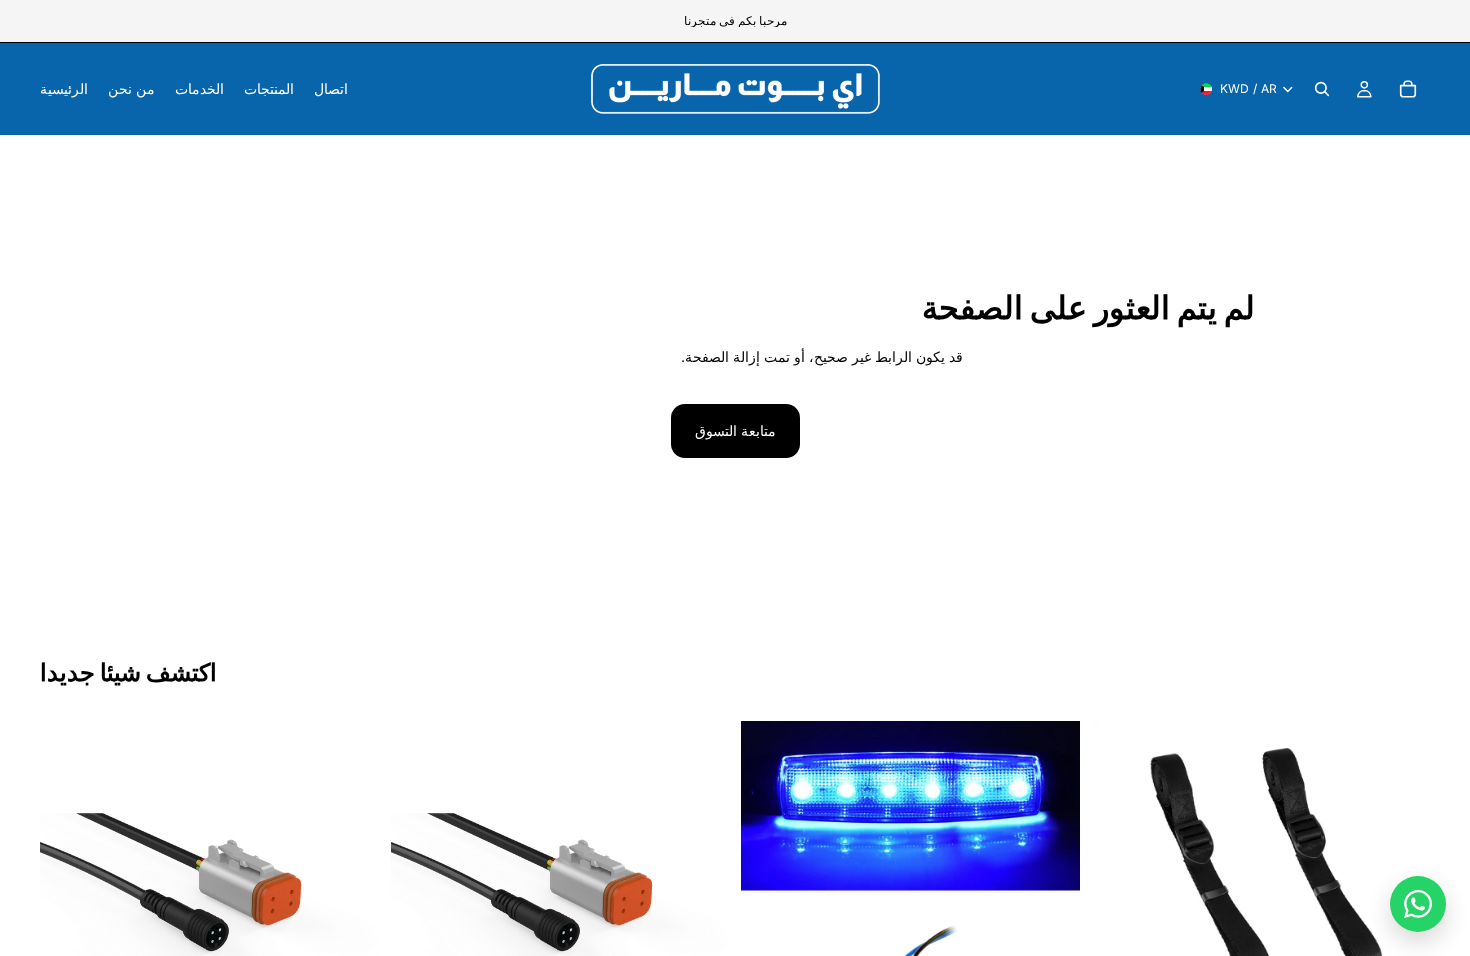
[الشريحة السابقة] (771, 891)
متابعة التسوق (735, 430)
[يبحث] (1322, 89)
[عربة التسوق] (1408, 89)
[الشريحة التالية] (1050, 891)
